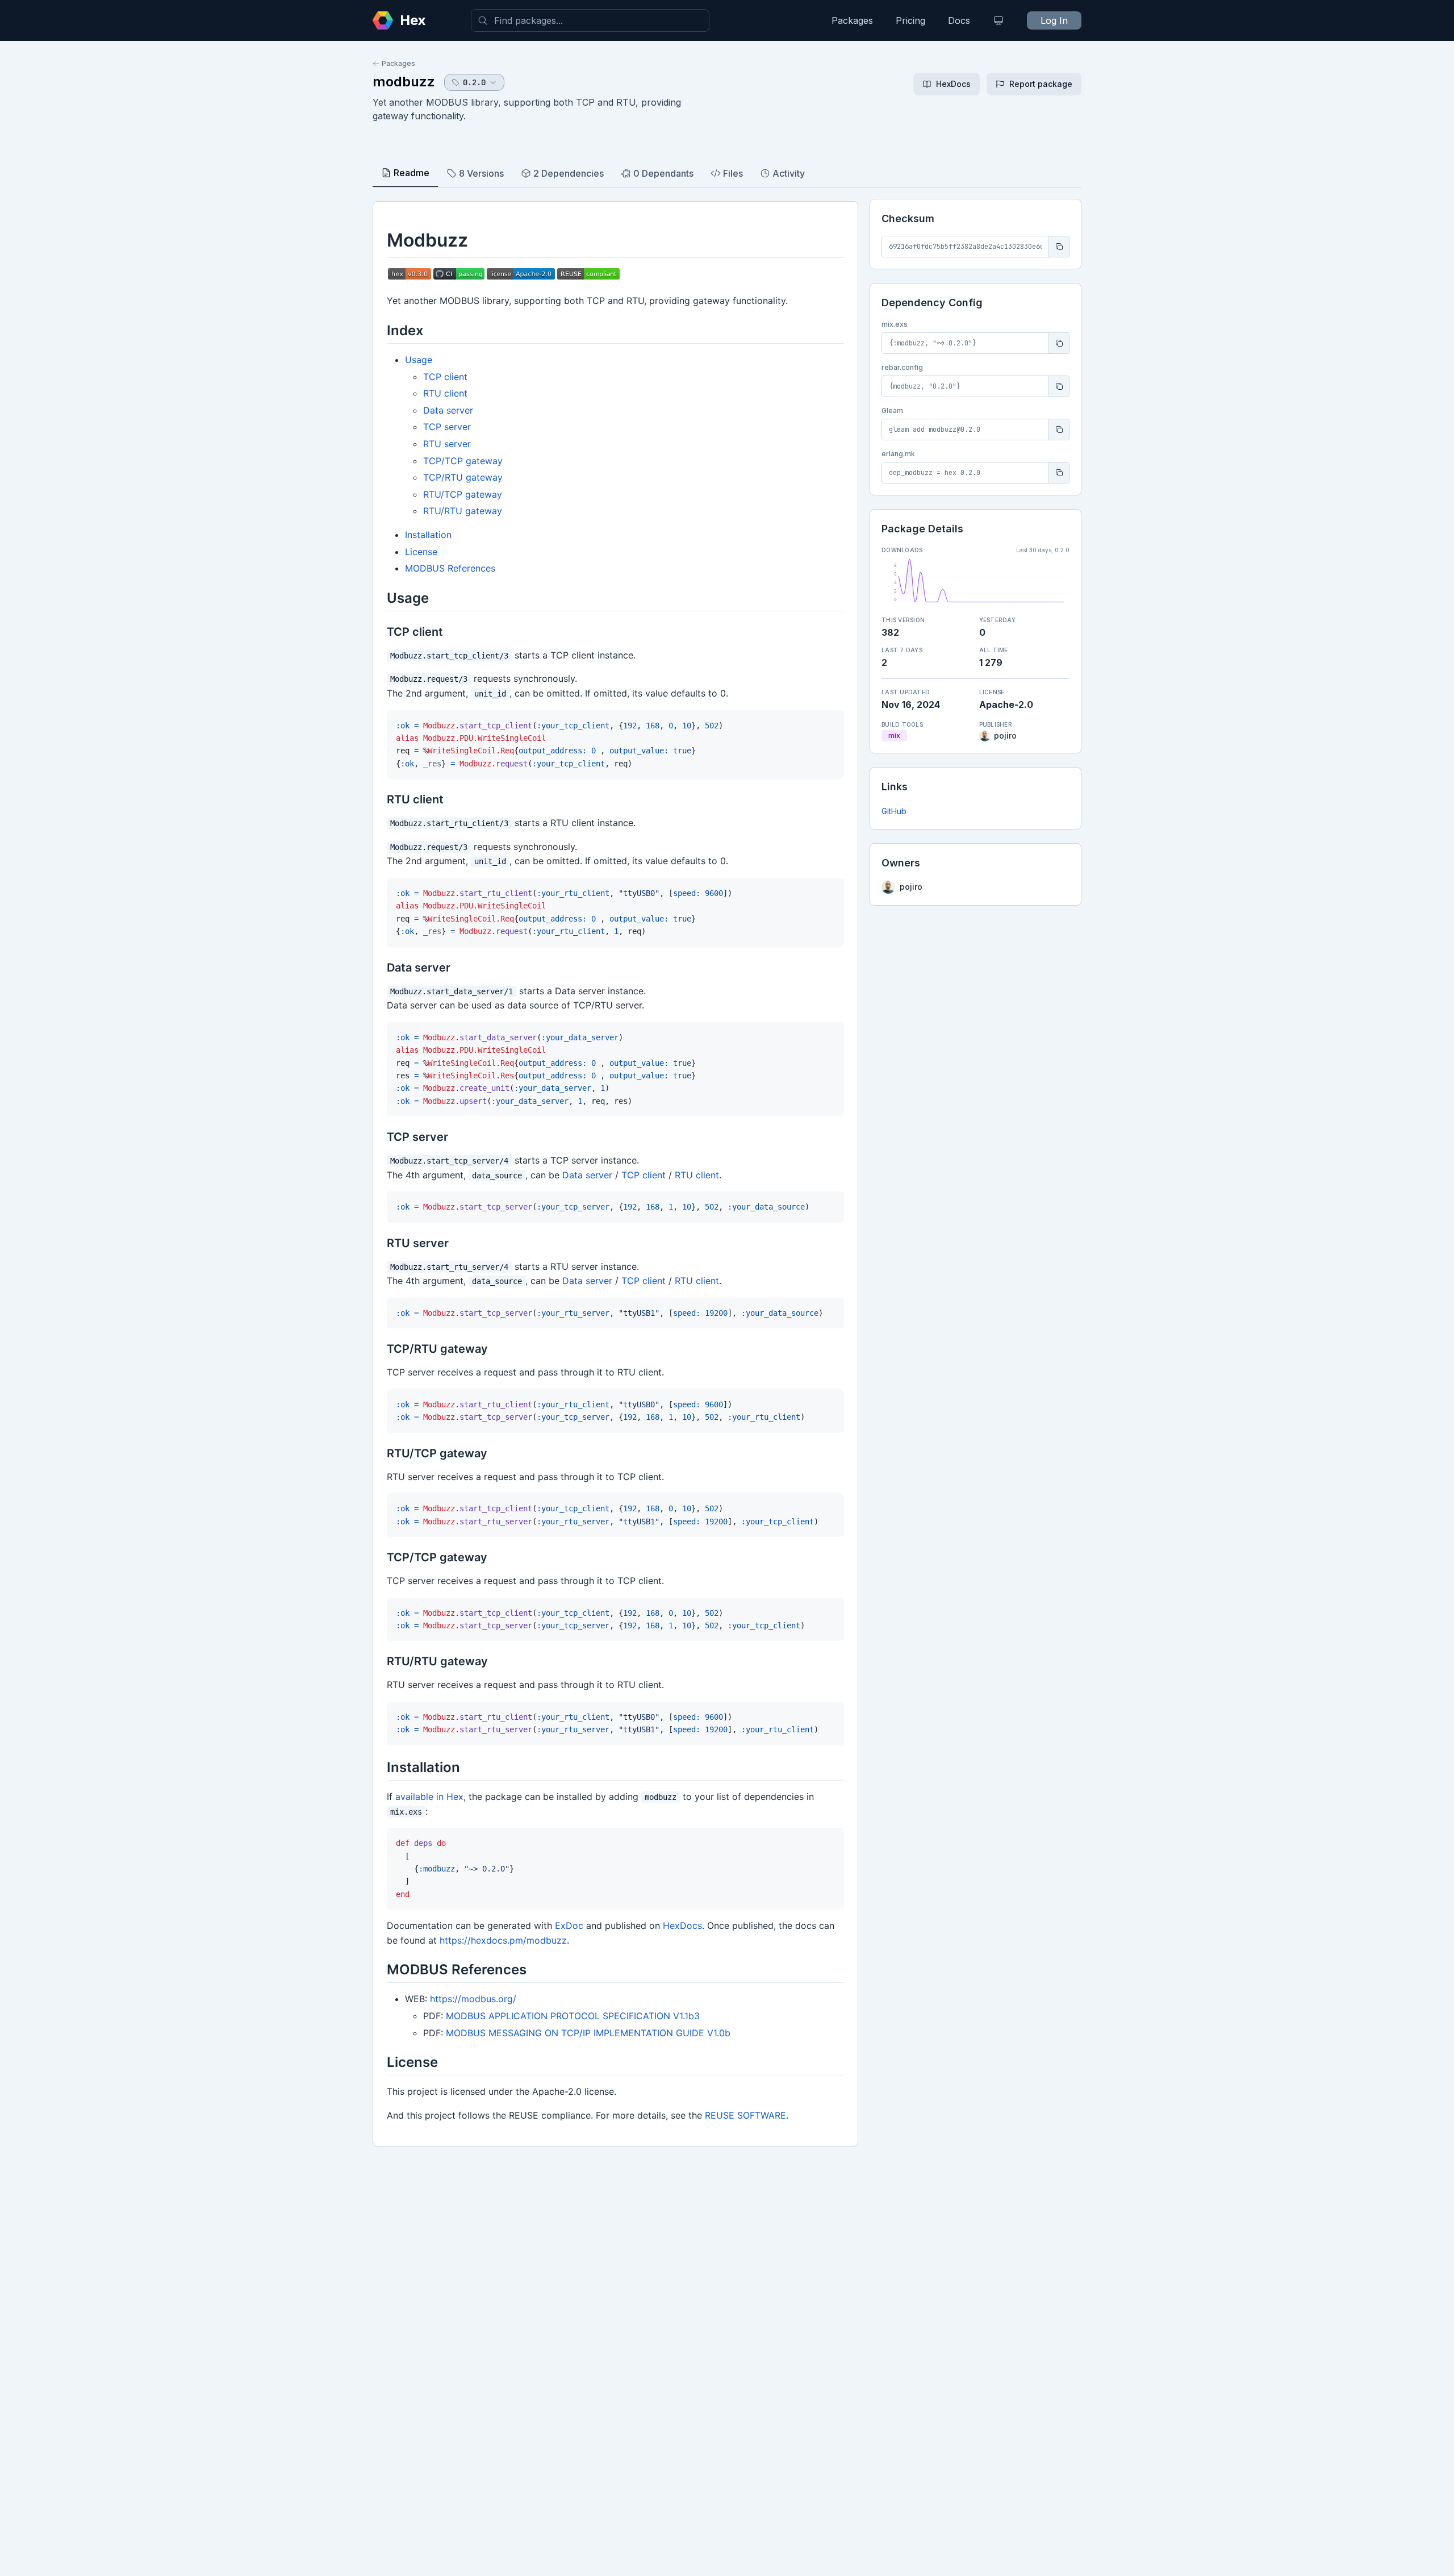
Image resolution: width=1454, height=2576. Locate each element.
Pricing (910, 20)
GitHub (894, 811)
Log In (1054, 20)
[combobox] (590, 20)
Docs (959, 20)
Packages (852, 20)
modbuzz (404, 82)
